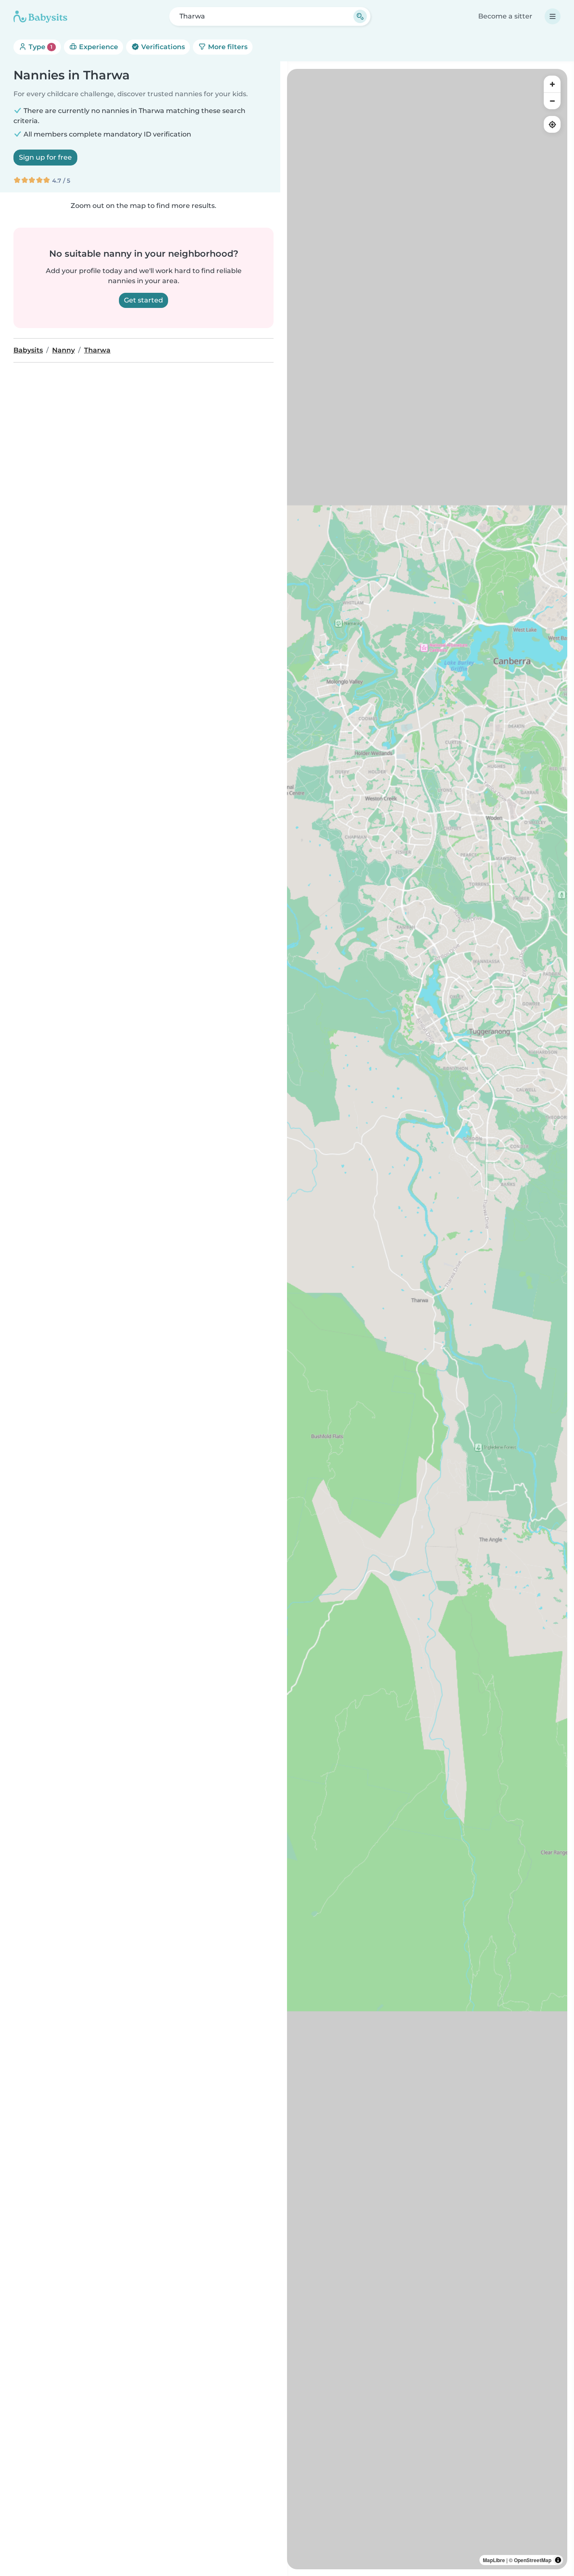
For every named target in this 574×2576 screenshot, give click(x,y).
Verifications (162, 47)
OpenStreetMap (533, 2560)
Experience (98, 47)
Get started (143, 300)
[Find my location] (552, 124)
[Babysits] (40, 16)
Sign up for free (45, 157)
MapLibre (494, 2560)
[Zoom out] (552, 101)
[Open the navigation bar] (553, 16)
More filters (227, 47)
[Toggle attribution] (558, 2560)
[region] (427, 1319)
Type (40, 47)
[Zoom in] (552, 84)
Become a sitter (505, 16)
